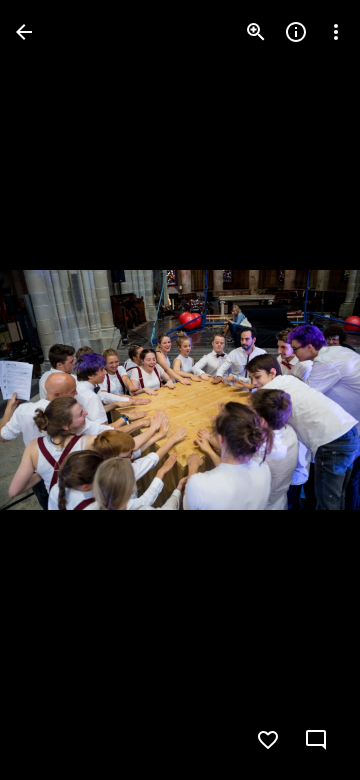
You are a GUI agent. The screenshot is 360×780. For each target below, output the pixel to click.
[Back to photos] (24, 32)
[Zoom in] (256, 32)
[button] (56, 390)
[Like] (268, 740)
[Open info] (296, 32)
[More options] (336, 32)
